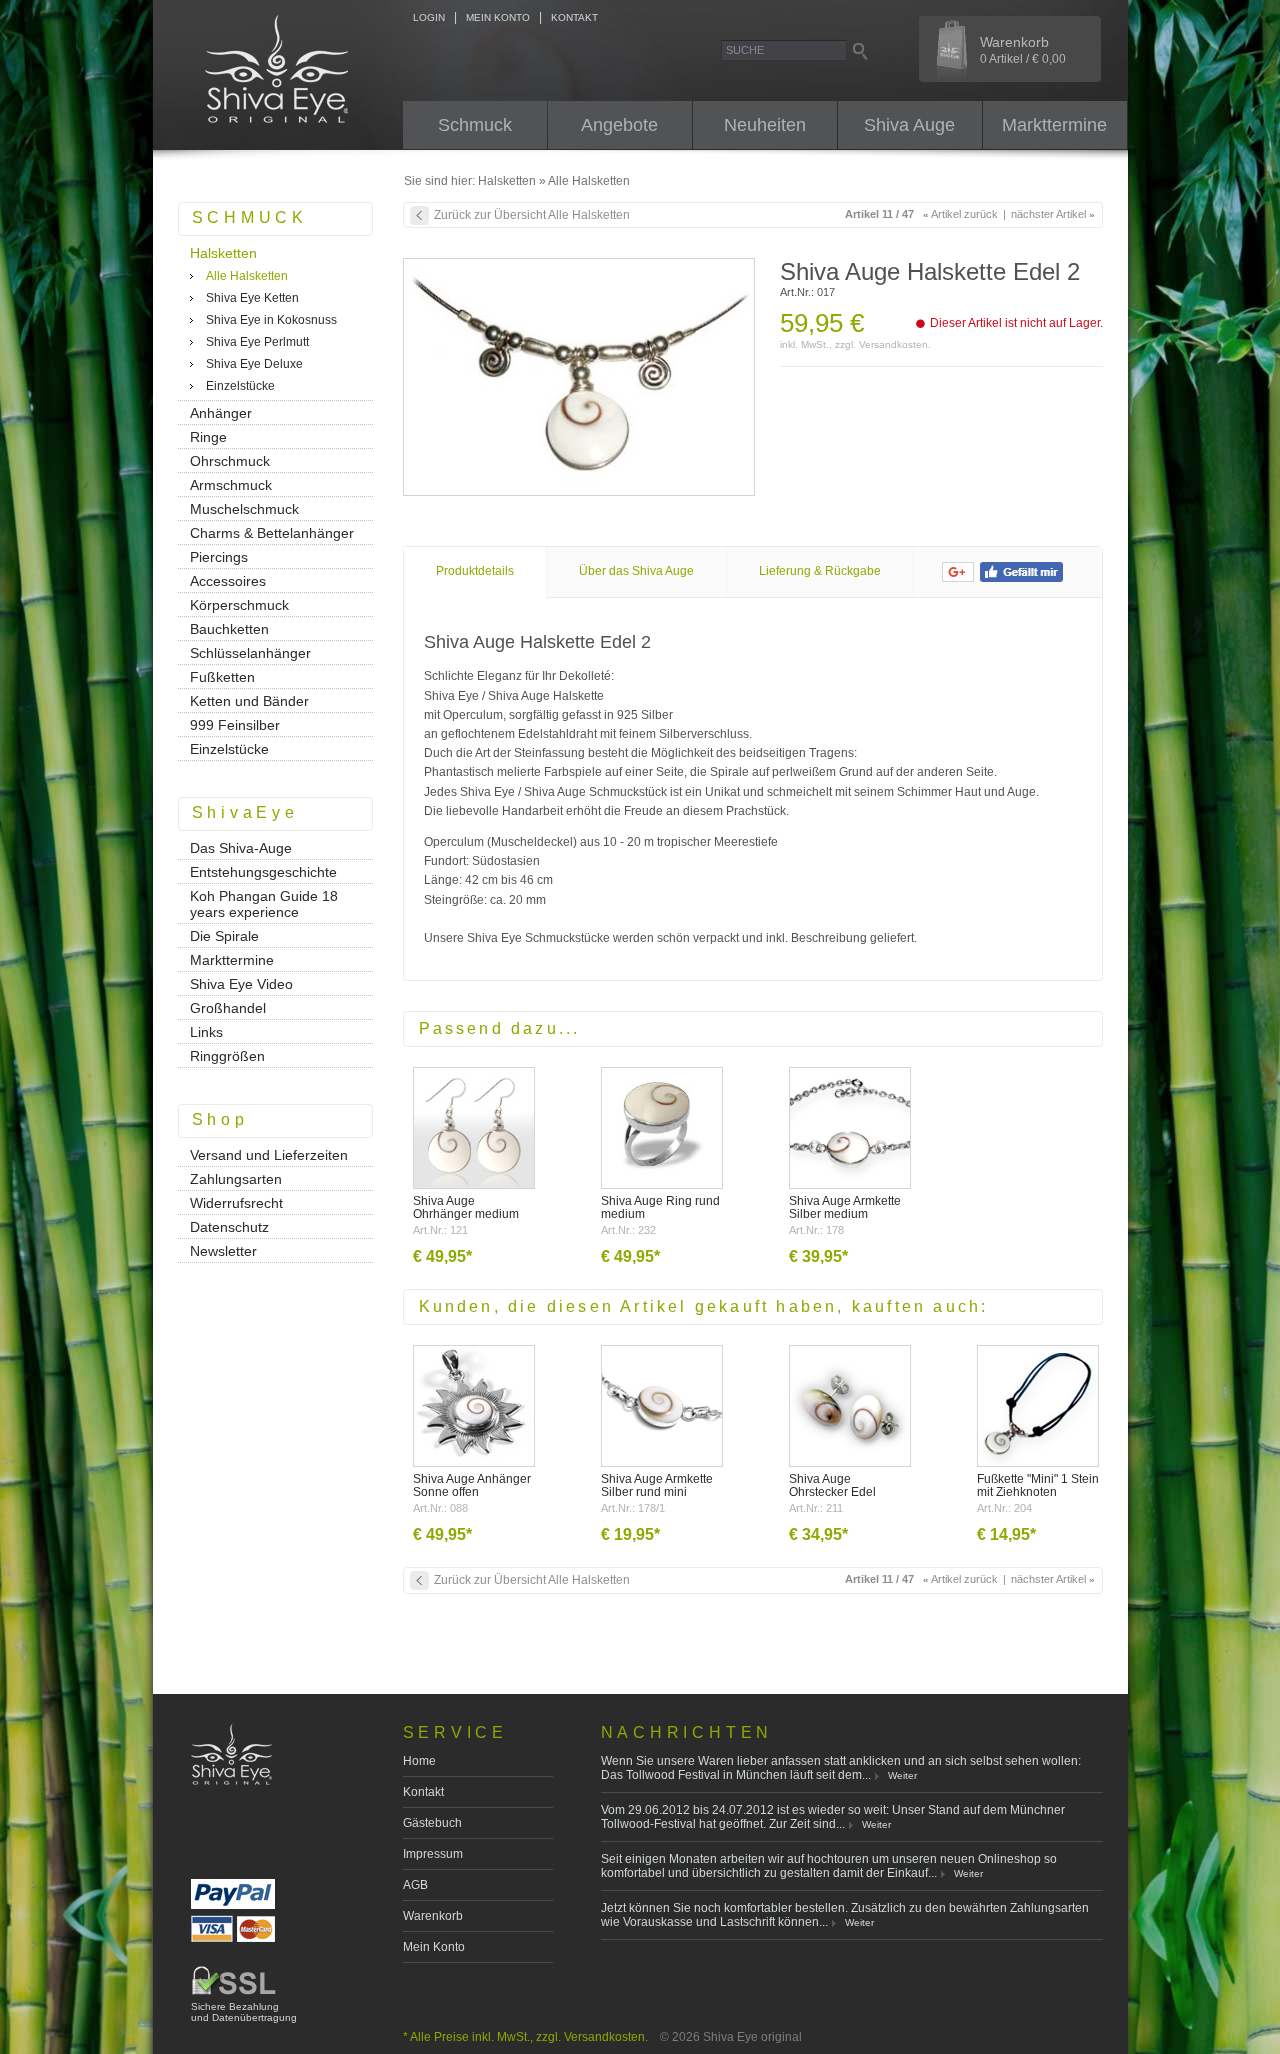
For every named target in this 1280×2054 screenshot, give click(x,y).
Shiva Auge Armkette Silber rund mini (657, 1485)
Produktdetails (475, 571)
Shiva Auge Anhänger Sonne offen (472, 1485)
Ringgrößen (227, 1056)
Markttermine (1054, 125)
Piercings (219, 557)
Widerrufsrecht (236, 1203)
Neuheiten (765, 125)
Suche (745, 50)
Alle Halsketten (589, 181)
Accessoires (228, 581)
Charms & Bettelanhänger (272, 533)
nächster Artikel (1053, 214)
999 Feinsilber (235, 725)
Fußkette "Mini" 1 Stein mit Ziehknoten (1038, 1485)
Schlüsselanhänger (250, 653)
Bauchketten (229, 629)
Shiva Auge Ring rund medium (660, 1207)
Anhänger (221, 413)
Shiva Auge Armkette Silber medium (845, 1207)
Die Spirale (224, 936)
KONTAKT (574, 17)
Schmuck (475, 125)
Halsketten (507, 181)
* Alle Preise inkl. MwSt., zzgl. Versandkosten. (525, 2037)
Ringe (208, 437)
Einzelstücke (240, 386)
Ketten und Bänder (249, 701)
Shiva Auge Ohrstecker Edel (832, 1485)
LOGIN (429, 17)
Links (206, 1032)
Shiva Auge (909, 125)
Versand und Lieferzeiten (269, 1155)
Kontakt (423, 1792)
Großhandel (228, 1008)
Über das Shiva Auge (636, 571)
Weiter (902, 1775)
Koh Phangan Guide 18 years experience (264, 904)
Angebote (619, 125)
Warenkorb (1023, 50)
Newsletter (223, 1251)
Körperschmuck (239, 605)
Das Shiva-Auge (241, 848)
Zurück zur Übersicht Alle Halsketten (532, 215)
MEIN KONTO (498, 17)
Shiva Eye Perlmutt (257, 342)
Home (419, 1761)
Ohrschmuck (230, 461)
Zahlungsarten (236, 1179)
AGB (415, 1885)
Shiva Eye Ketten (252, 298)
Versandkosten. (895, 344)
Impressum (433, 1854)
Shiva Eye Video (241, 984)
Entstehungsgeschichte (263, 872)
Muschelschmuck (244, 509)
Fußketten (222, 677)
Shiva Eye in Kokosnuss (271, 320)
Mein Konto (434, 1947)
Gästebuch (432, 1823)
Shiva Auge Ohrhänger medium (466, 1207)
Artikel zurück (960, 214)
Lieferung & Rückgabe (820, 571)
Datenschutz (229, 1227)
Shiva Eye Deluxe (254, 364)
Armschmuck (231, 485)
